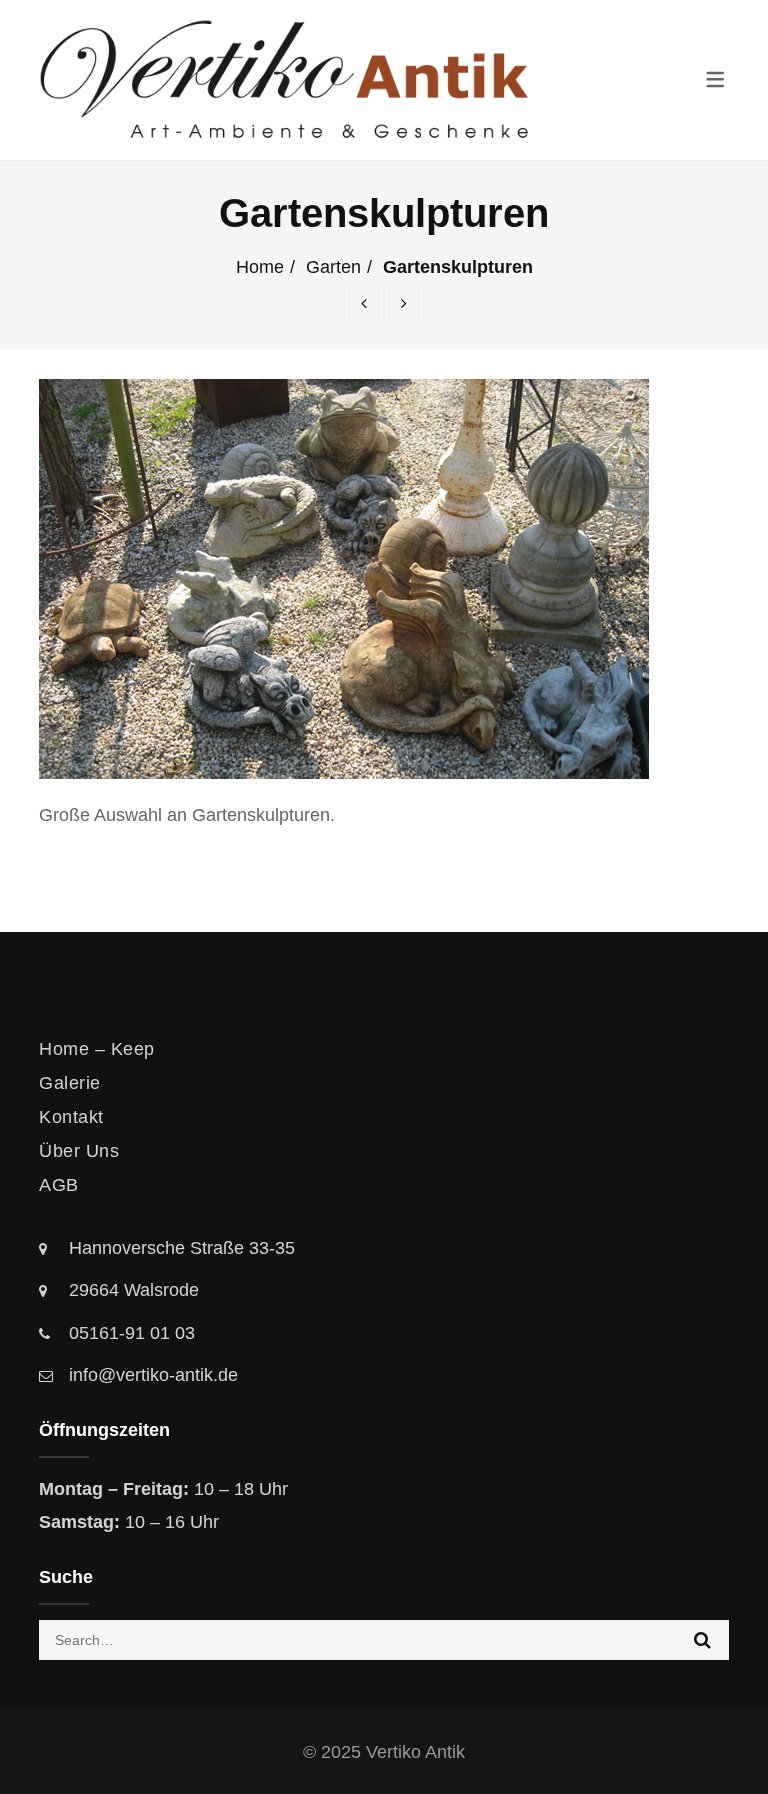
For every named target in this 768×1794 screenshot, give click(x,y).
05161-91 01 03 (132, 1333)
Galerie (70, 1083)
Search (702, 1640)
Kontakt (71, 1117)
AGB (59, 1185)
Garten (333, 267)
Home (260, 267)
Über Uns (79, 1151)
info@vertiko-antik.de (153, 1375)
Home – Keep (97, 1049)
